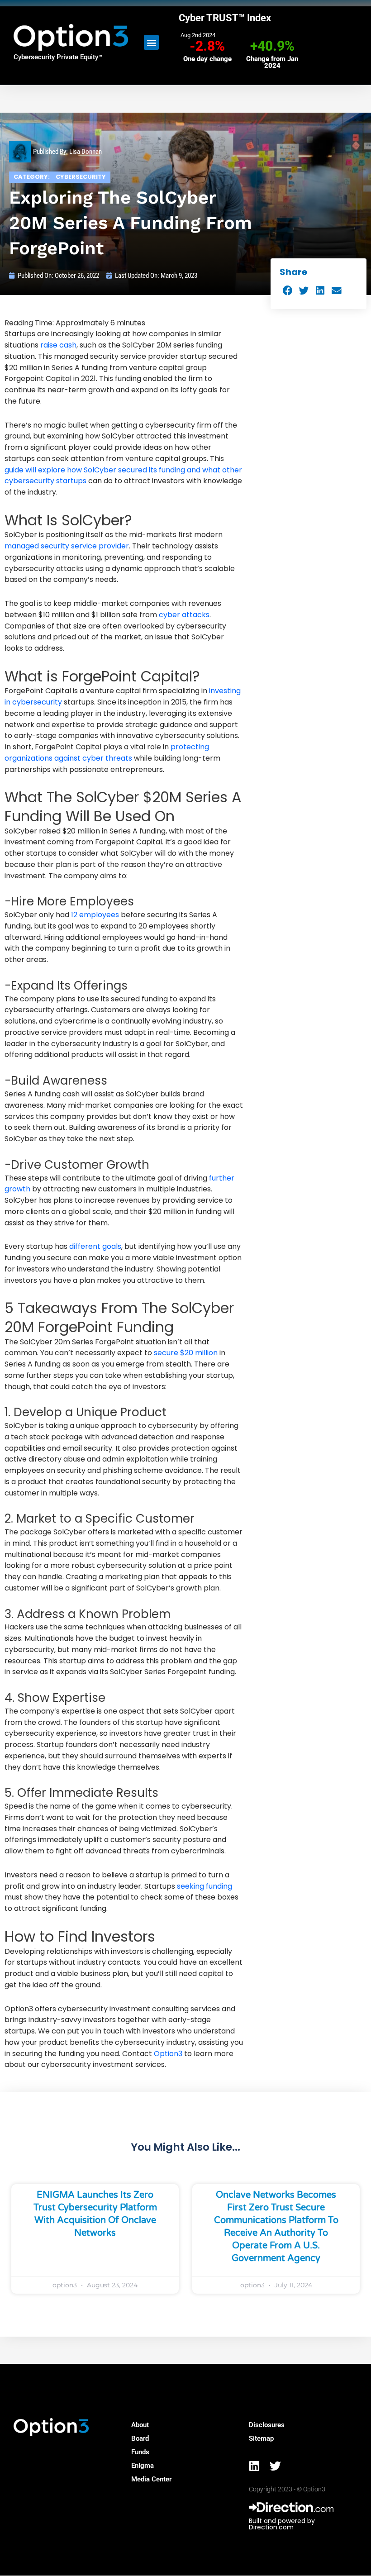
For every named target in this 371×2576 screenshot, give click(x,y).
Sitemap (261, 2438)
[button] (151, 42)
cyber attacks (184, 615)
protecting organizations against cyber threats (107, 752)
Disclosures (267, 2425)
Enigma (143, 2466)
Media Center (151, 2479)
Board (140, 2438)
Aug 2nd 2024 (198, 35)
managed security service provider (67, 546)
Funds (140, 2452)
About (140, 2425)
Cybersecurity (81, 177)
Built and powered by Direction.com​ (282, 2524)
